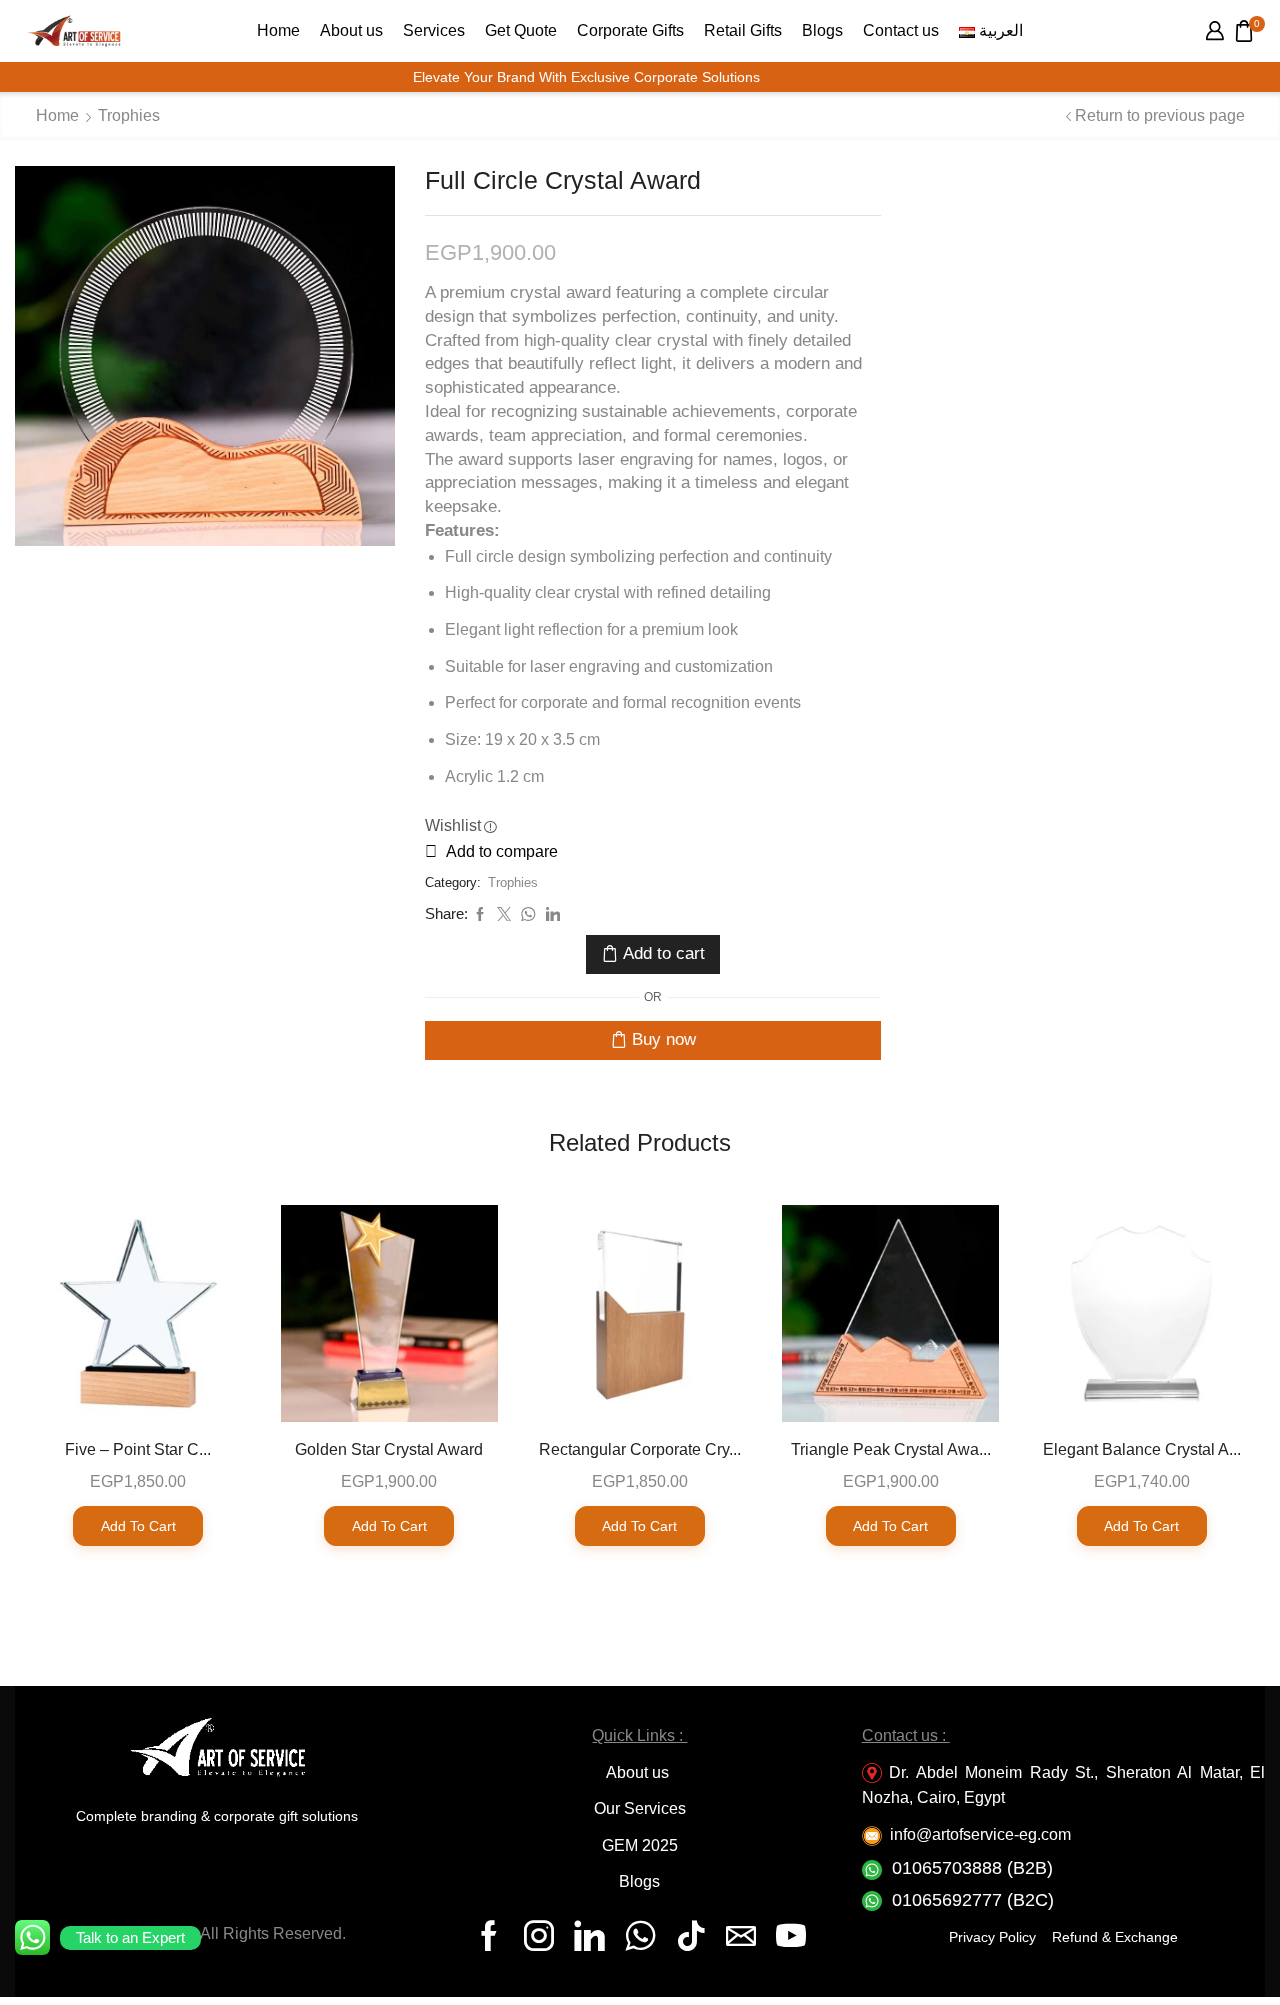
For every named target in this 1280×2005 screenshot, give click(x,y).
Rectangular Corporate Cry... (640, 1449)
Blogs (822, 30)
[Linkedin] (589, 1936)
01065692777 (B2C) (973, 1900)
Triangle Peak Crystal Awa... (891, 1449)
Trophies (129, 115)
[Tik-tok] (691, 1936)
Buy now (664, 1039)
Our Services (640, 1808)
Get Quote (521, 30)
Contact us (901, 30)
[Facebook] (489, 1936)
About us (351, 30)
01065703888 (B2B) (972, 1868)
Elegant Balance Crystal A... (1142, 1449)
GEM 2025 (640, 1845)
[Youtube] (791, 1936)
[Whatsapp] (640, 1936)
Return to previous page (1160, 115)
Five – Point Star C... (138, 1449)
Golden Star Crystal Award (389, 1449)
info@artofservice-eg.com (980, 1834)
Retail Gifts (743, 30)
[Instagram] (539, 1936)
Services (434, 30)
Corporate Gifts (630, 30)
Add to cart (664, 953)
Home (278, 30)
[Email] (741, 1936)
